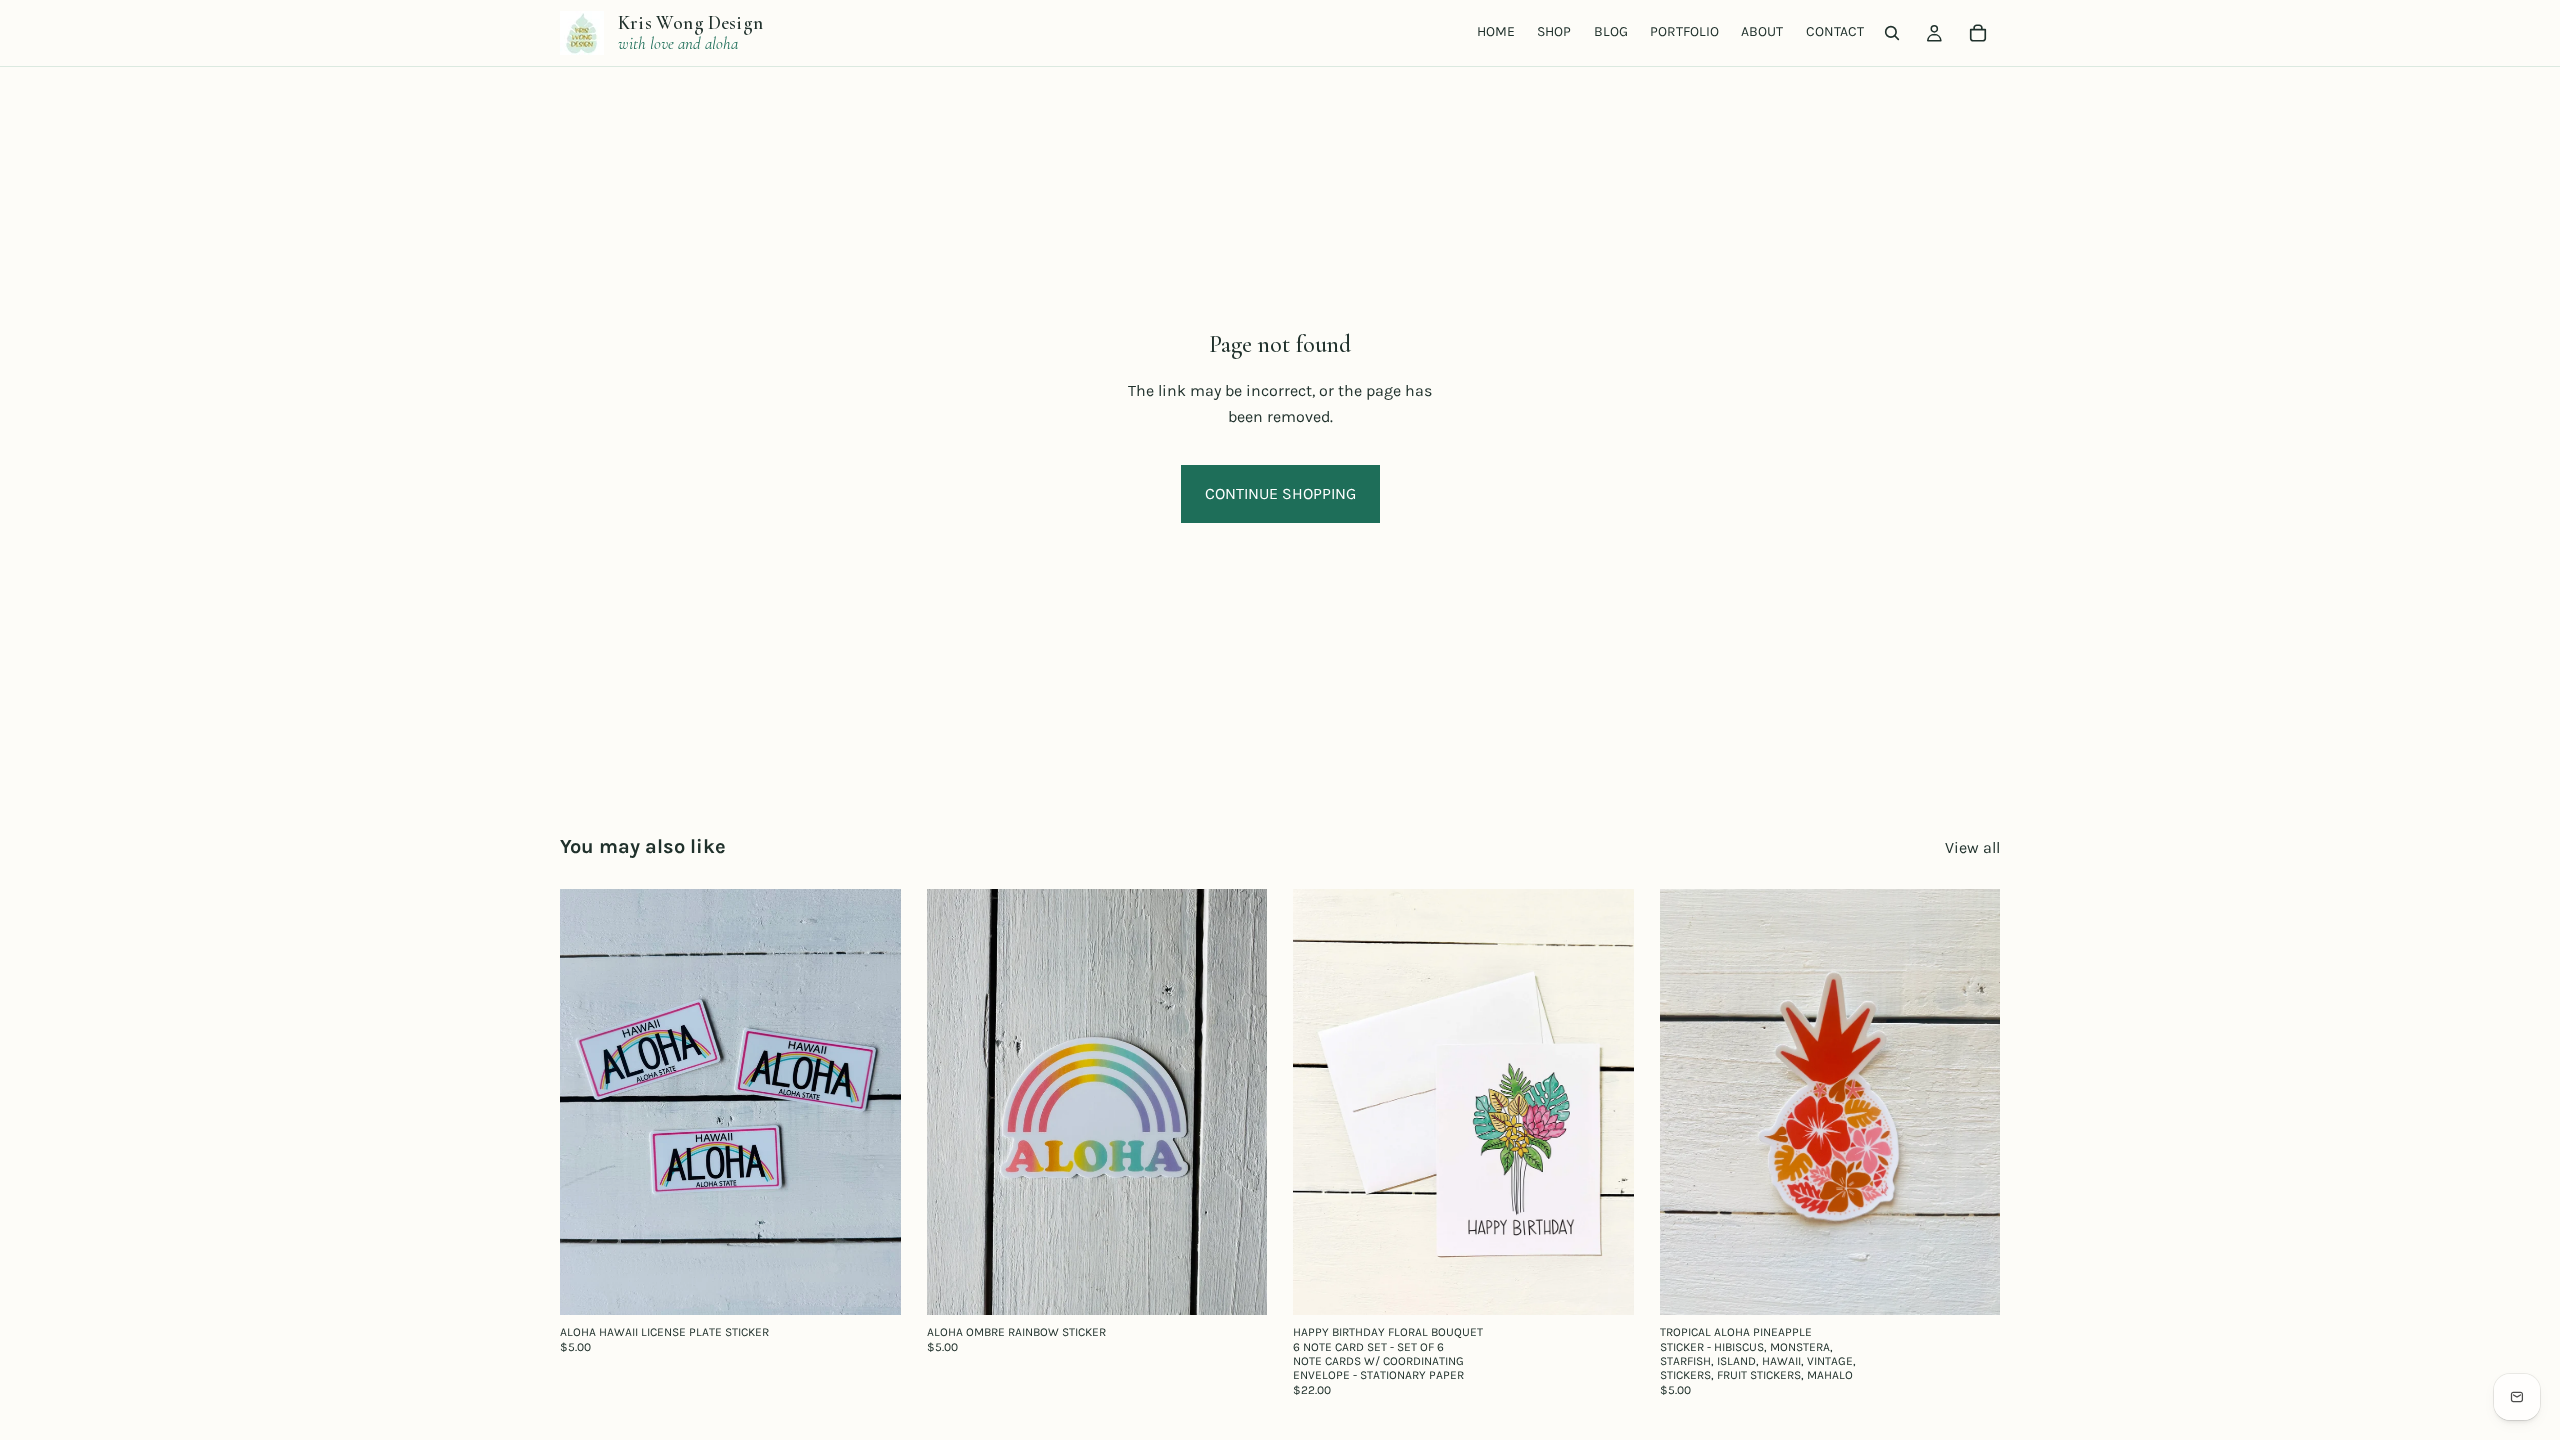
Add (887, 1284)
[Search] (1892, 33)
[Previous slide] (957, 1102)
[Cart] (1978, 33)
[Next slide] (1237, 1102)
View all (1972, 847)
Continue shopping (1280, 493)
